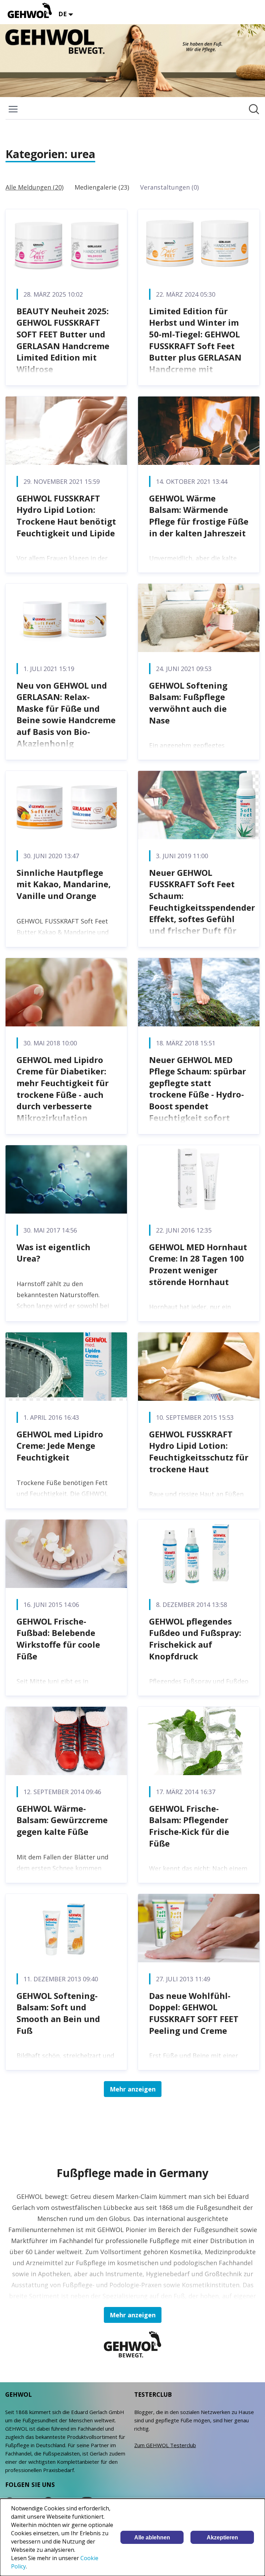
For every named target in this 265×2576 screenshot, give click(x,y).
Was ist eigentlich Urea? (53, 1253)
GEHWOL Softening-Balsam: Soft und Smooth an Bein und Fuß (58, 2013)
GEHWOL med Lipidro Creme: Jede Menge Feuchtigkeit (60, 1446)
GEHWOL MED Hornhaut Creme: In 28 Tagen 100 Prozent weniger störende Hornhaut (198, 1264)
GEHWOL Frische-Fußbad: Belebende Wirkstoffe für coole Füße (58, 1639)
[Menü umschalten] (13, 109)
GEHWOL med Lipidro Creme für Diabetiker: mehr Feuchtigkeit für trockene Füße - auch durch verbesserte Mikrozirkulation (63, 1089)
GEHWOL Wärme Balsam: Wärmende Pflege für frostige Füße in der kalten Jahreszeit (199, 516)
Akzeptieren (222, 2537)
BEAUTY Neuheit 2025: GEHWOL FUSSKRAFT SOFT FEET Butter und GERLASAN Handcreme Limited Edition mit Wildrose (63, 340)
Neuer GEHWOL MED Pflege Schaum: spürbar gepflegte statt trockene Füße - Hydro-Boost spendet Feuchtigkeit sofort (198, 1089)
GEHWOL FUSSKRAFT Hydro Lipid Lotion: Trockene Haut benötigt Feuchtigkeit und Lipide (66, 516)
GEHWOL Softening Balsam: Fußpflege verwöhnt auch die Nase (188, 703)
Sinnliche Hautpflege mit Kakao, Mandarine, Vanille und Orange (64, 884)
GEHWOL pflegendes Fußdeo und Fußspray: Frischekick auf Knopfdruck (195, 1639)
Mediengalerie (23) (102, 187)
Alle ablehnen (152, 2537)
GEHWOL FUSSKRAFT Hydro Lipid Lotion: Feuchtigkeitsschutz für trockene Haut (199, 1452)
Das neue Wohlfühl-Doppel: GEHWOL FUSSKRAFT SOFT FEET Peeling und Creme (194, 2013)
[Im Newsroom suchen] (254, 109)
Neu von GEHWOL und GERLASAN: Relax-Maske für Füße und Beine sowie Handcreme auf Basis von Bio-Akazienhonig (66, 714)
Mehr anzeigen (133, 2089)
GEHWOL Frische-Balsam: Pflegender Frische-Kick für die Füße (189, 1826)
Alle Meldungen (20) (35, 187)
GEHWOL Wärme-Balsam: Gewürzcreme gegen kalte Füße (62, 1820)
